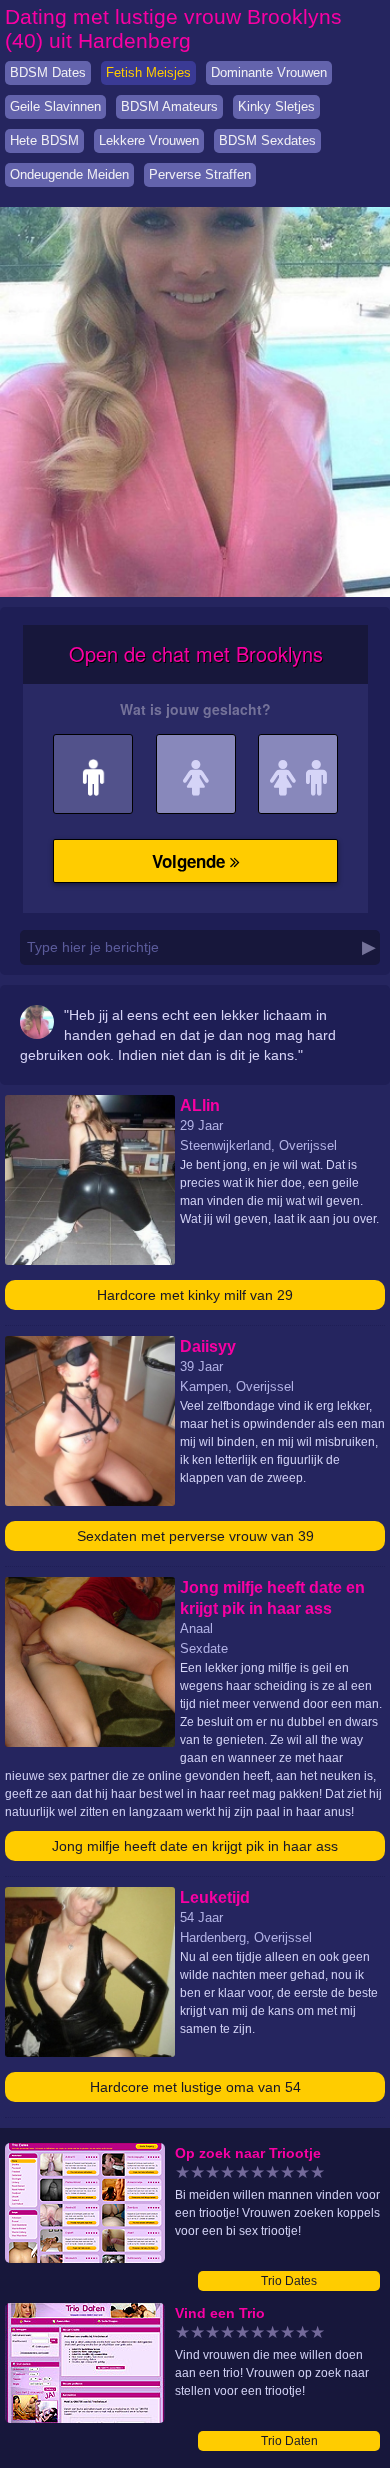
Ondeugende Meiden (69, 174)
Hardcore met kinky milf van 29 (195, 1295)
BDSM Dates (48, 72)
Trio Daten (289, 2441)
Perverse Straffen (200, 174)
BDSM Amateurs (169, 106)
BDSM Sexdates (267, 140)
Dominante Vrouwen (269, 72)
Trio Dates (289, 2281)
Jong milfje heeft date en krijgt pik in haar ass (195, 1846)
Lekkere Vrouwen (149, 140)
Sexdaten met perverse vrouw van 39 (195, 1536)
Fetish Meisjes (148, 72)
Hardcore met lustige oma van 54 (195, 2087)
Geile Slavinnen (55, 106)
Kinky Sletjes (276, 106)
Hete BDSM (44, 140)
